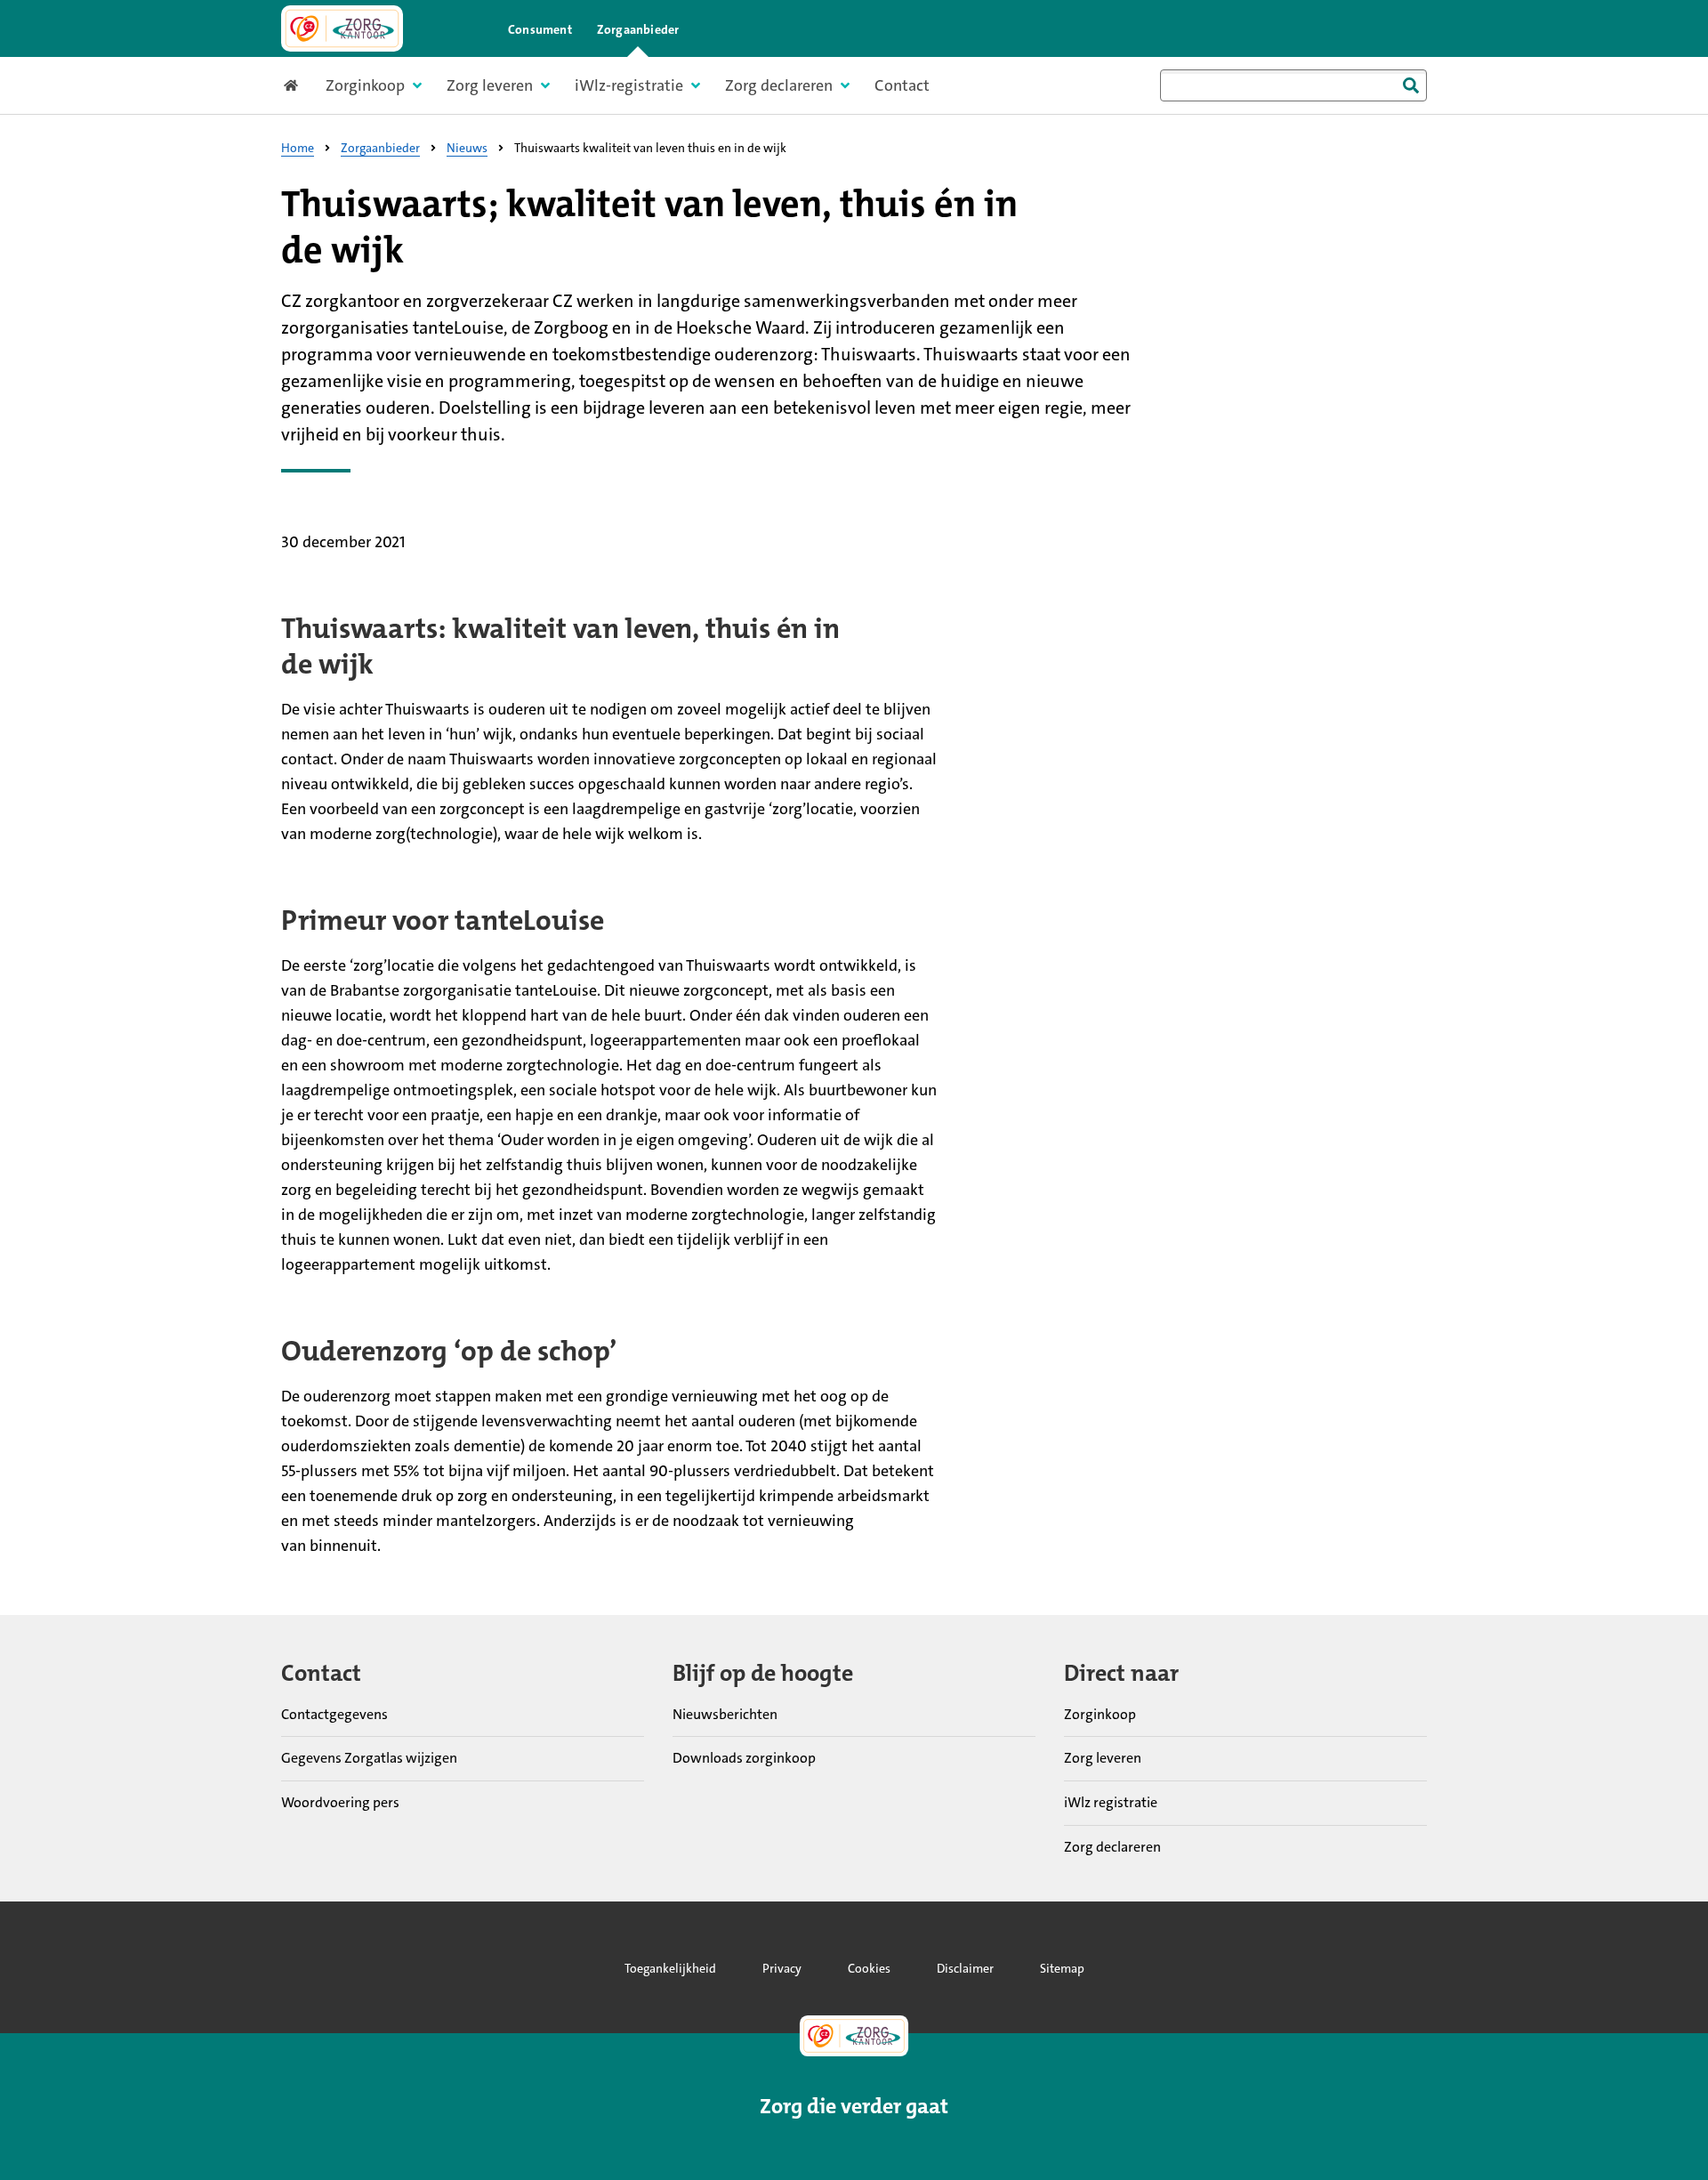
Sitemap (1062, 1968)
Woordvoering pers (340, 1802)
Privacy (782, 1968)
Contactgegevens (334, 1714)
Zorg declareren (1112, 1847)
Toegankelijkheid (670, 1968)
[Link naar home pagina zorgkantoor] (342, 28)
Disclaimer (965, 1968)
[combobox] (1293, 85)
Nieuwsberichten (725, 1714)
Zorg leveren (1103, 1758)
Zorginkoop (1100, 1714)
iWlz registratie (1111, 1802)
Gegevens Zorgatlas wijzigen (369, 1758)
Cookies (869, 1968)
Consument (540, 29)
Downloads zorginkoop (744, 1758)
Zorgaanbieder (638, 29)
